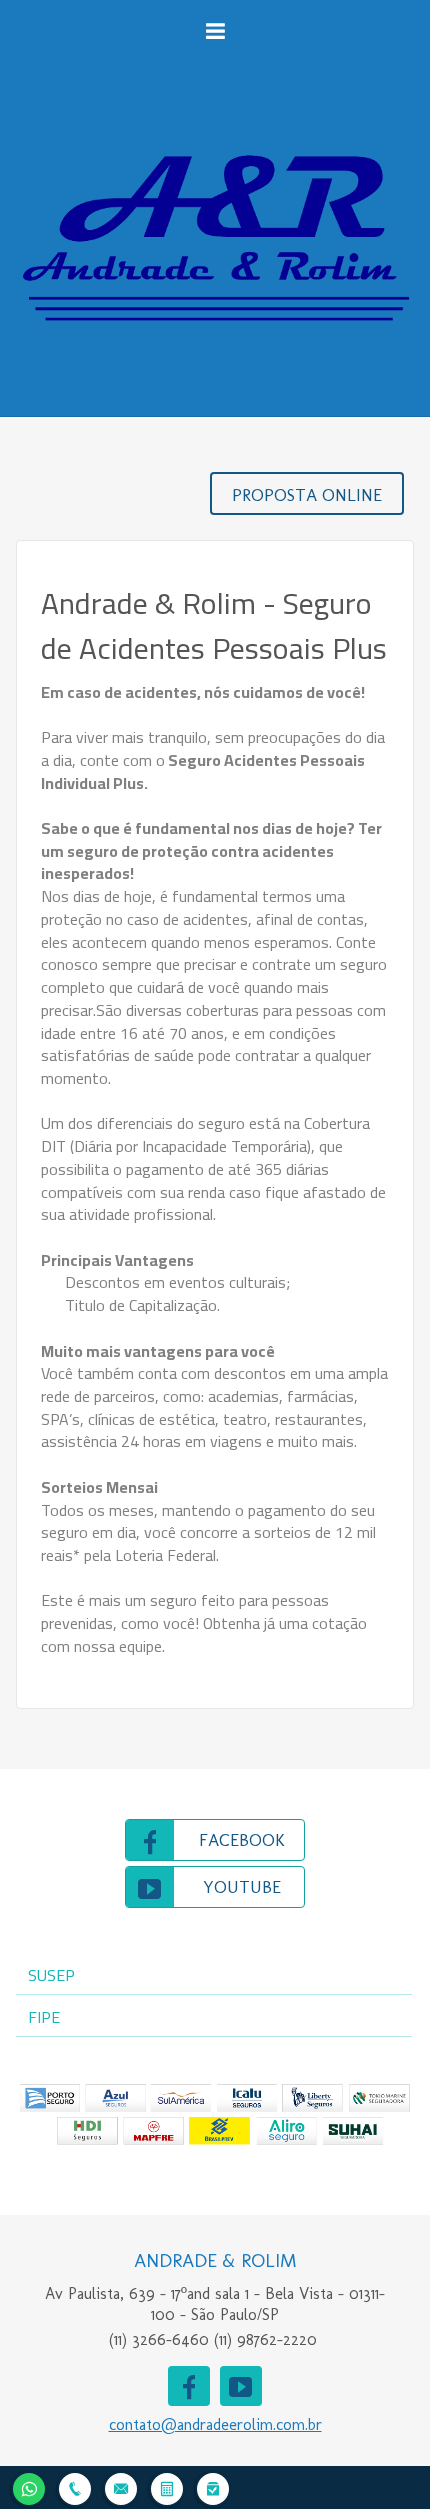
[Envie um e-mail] (121, 2486)
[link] (215, 1840)
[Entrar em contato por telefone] (75, 2489)
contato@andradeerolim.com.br (215, 2424)
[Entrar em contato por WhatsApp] (29, 2486)
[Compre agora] (213, 2486)
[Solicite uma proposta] (167, 2486)
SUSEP (51, 1975)
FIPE (44, 2017)
